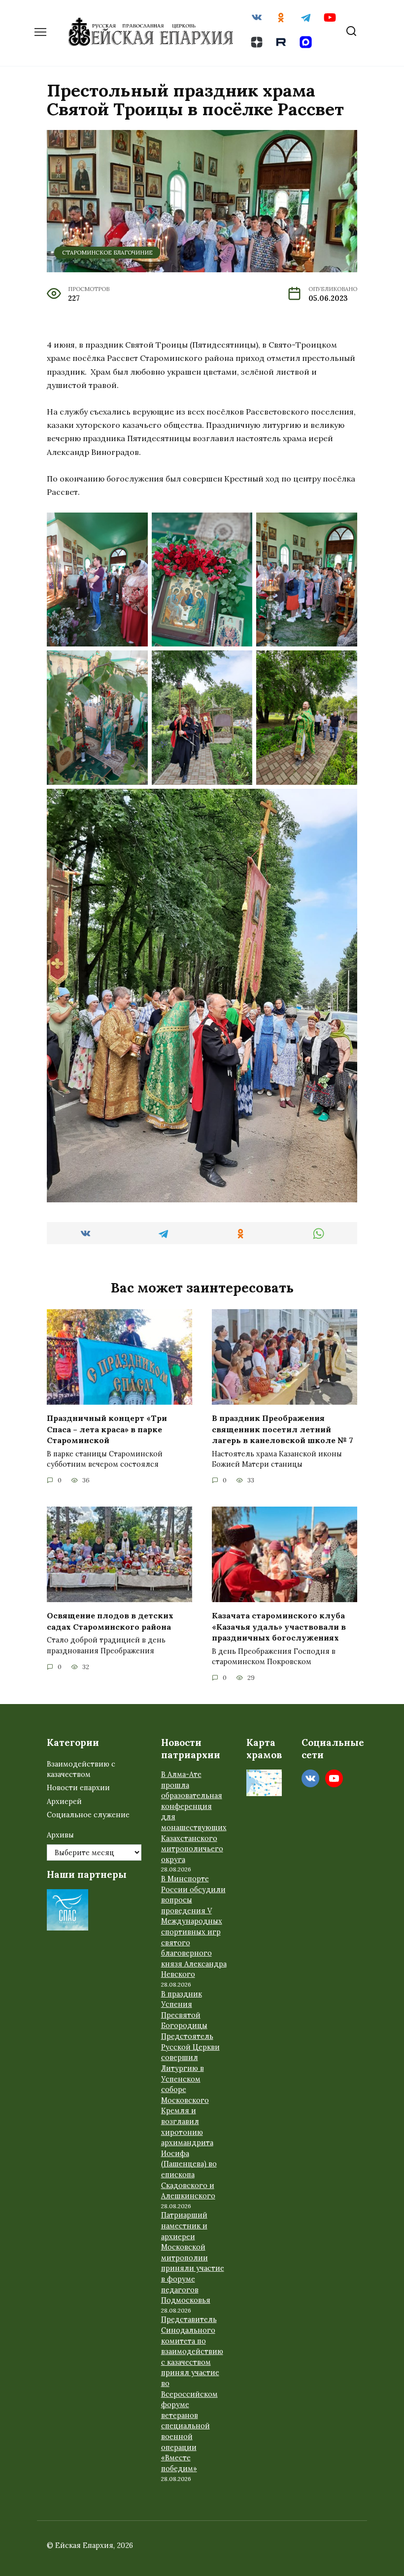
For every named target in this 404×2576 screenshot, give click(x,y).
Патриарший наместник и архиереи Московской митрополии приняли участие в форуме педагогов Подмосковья (193, 2258)
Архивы (60, 1835)
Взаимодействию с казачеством (81, 1770)
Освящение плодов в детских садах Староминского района (110, 1621)
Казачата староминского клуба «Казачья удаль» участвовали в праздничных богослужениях (279, 1626)
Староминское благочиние (107, 253)
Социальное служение (88, 1815)
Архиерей (64, 1802)
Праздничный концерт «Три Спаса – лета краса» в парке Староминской (107, 1429)
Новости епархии (78, 1788)
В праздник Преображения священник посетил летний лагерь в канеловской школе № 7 (283, 1429)
